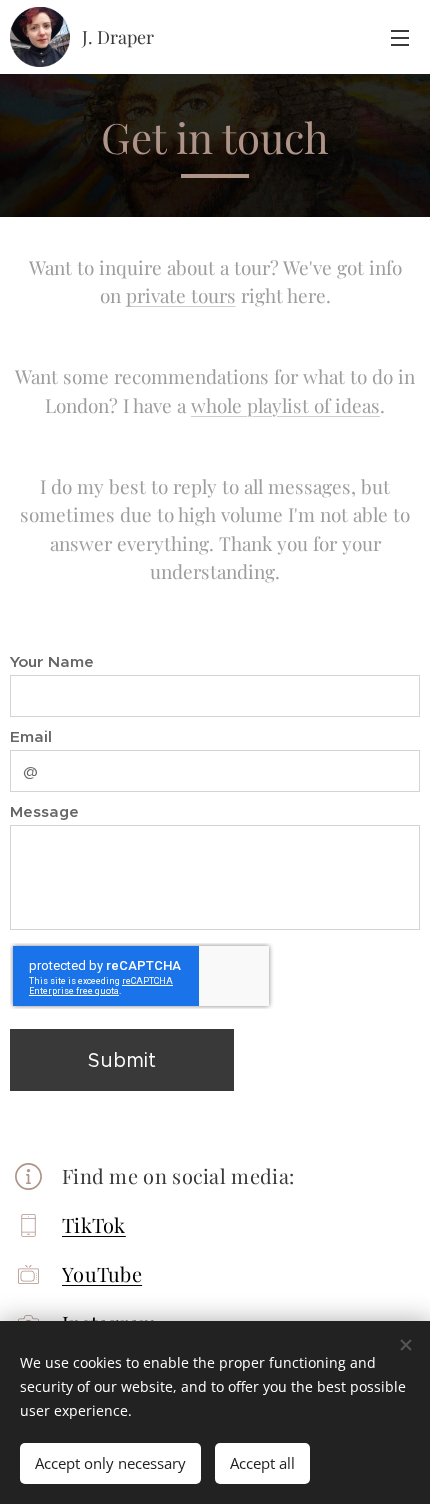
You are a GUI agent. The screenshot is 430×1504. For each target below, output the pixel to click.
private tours (181, 295)
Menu (400, 37)
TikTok (94, 1224)
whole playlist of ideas (285, 405)
